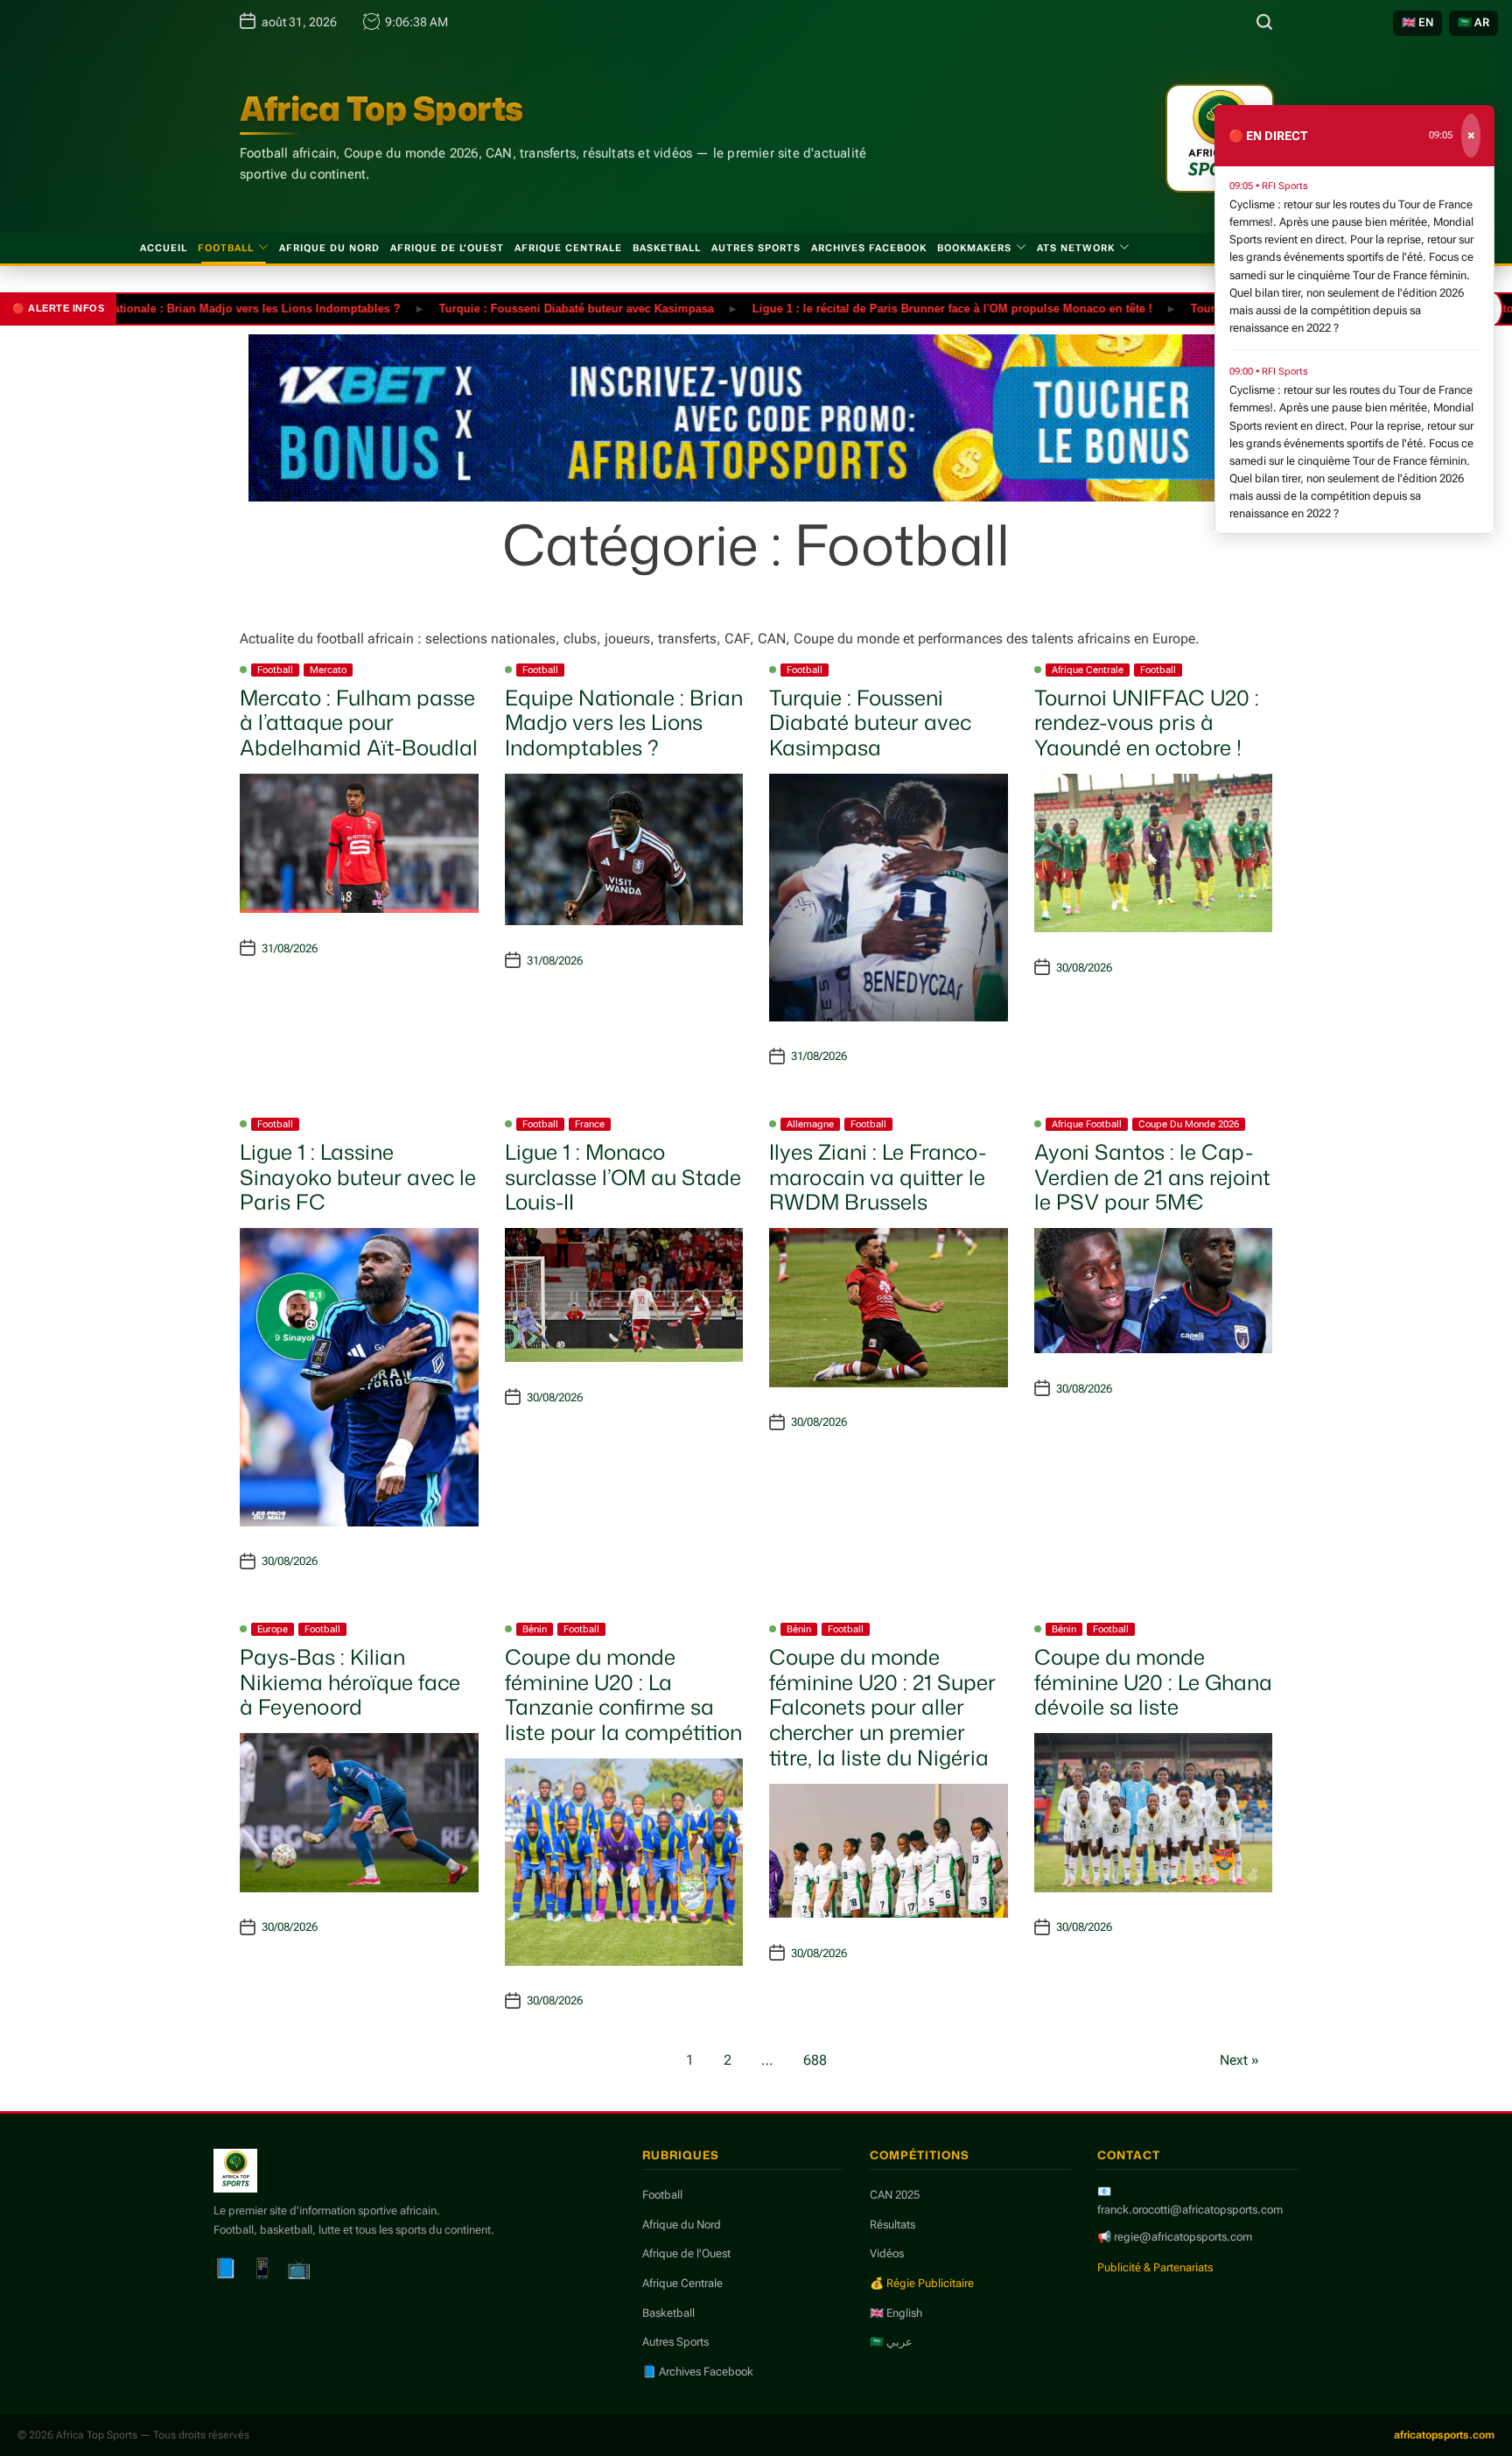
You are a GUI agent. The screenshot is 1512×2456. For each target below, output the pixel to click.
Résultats (892, 2224)
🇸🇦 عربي (891, 2342)
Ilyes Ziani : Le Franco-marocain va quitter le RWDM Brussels (878, 1177)
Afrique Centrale (568, 248)
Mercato (328, 670)
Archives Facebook (869, 248)
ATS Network (1076, 248)
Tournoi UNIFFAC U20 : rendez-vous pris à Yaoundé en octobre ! (1147, 723)
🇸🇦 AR (1473, 22)
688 (815, 2060)
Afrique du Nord (329, 248)
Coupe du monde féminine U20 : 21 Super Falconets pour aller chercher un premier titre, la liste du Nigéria (882, 1707)
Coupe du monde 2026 (1189, 1124)
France (590, 1124)
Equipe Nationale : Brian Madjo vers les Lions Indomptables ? (175, 308)
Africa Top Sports (381, 109)
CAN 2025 (895, 2195)
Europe (273, 1629)
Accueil (164, 248)
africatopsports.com (1444, 2435)
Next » (1239, 2060)
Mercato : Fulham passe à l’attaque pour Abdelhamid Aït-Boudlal (359, 723)
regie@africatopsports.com (1183, 2237)
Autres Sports (756, 248)
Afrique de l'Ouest (686, 2253)
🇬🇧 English (896, 2313)
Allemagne (810, 1124)
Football (226, 248)
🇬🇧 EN (1417, 22)
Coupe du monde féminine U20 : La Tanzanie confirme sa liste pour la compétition (623, 1695)
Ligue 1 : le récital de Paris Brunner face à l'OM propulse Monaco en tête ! (895, 308)
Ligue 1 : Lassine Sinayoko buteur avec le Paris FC (358, 1177)
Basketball (667, 248)
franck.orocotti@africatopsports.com (1190, 2210)
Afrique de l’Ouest (447, 248)
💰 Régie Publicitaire (922, 2283)
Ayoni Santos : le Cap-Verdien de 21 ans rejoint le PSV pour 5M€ (1152, 1177)
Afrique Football (1087, 1124)
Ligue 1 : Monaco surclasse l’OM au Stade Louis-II (623, 1177)
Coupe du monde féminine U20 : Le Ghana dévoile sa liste (1153, 1682)
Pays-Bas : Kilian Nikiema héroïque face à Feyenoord (350, 1682)
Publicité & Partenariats (1155, 2267)
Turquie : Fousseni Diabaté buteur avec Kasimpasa (519, 308)
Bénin (535, 1629)
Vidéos (887, 2253)
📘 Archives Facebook (698, 2372)
